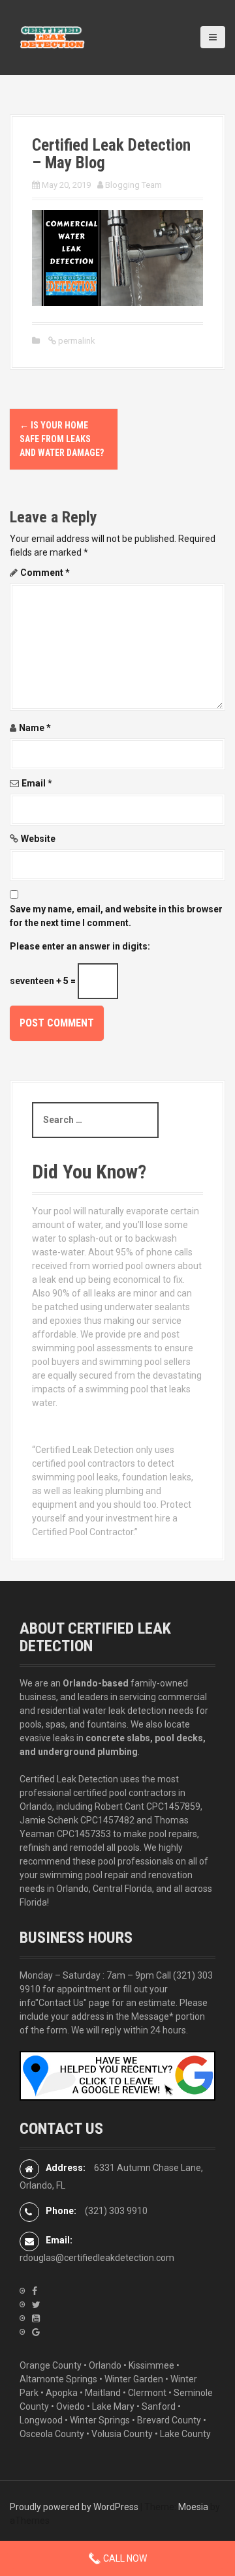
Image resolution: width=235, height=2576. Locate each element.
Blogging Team (133, 185)
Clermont (147, 2393)
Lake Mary (113, 2406)
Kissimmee (151, 2365)
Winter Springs (100, 2420)
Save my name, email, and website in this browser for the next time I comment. (116, 916)
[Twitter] (36, 2305)
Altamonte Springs (58, 2379)
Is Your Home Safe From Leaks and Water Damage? (62, 439)
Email (37, 783)
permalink (76, 341)
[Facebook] (35, 2291)
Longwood (41, 2420)
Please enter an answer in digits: (80, 946)
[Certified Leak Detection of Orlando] (52, 37)
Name (35, 728)
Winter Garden (134, 2379)
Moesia (193, 2507)
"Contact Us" (61, 2003)
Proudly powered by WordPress (74, 2507)
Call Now (124, 2558)
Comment (45, 573)
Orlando (105, 2365)
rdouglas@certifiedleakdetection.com (97, 2258)
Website (38, 839)
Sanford (159, 2406)
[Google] (36, 2332)
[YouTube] (36, 2318)
